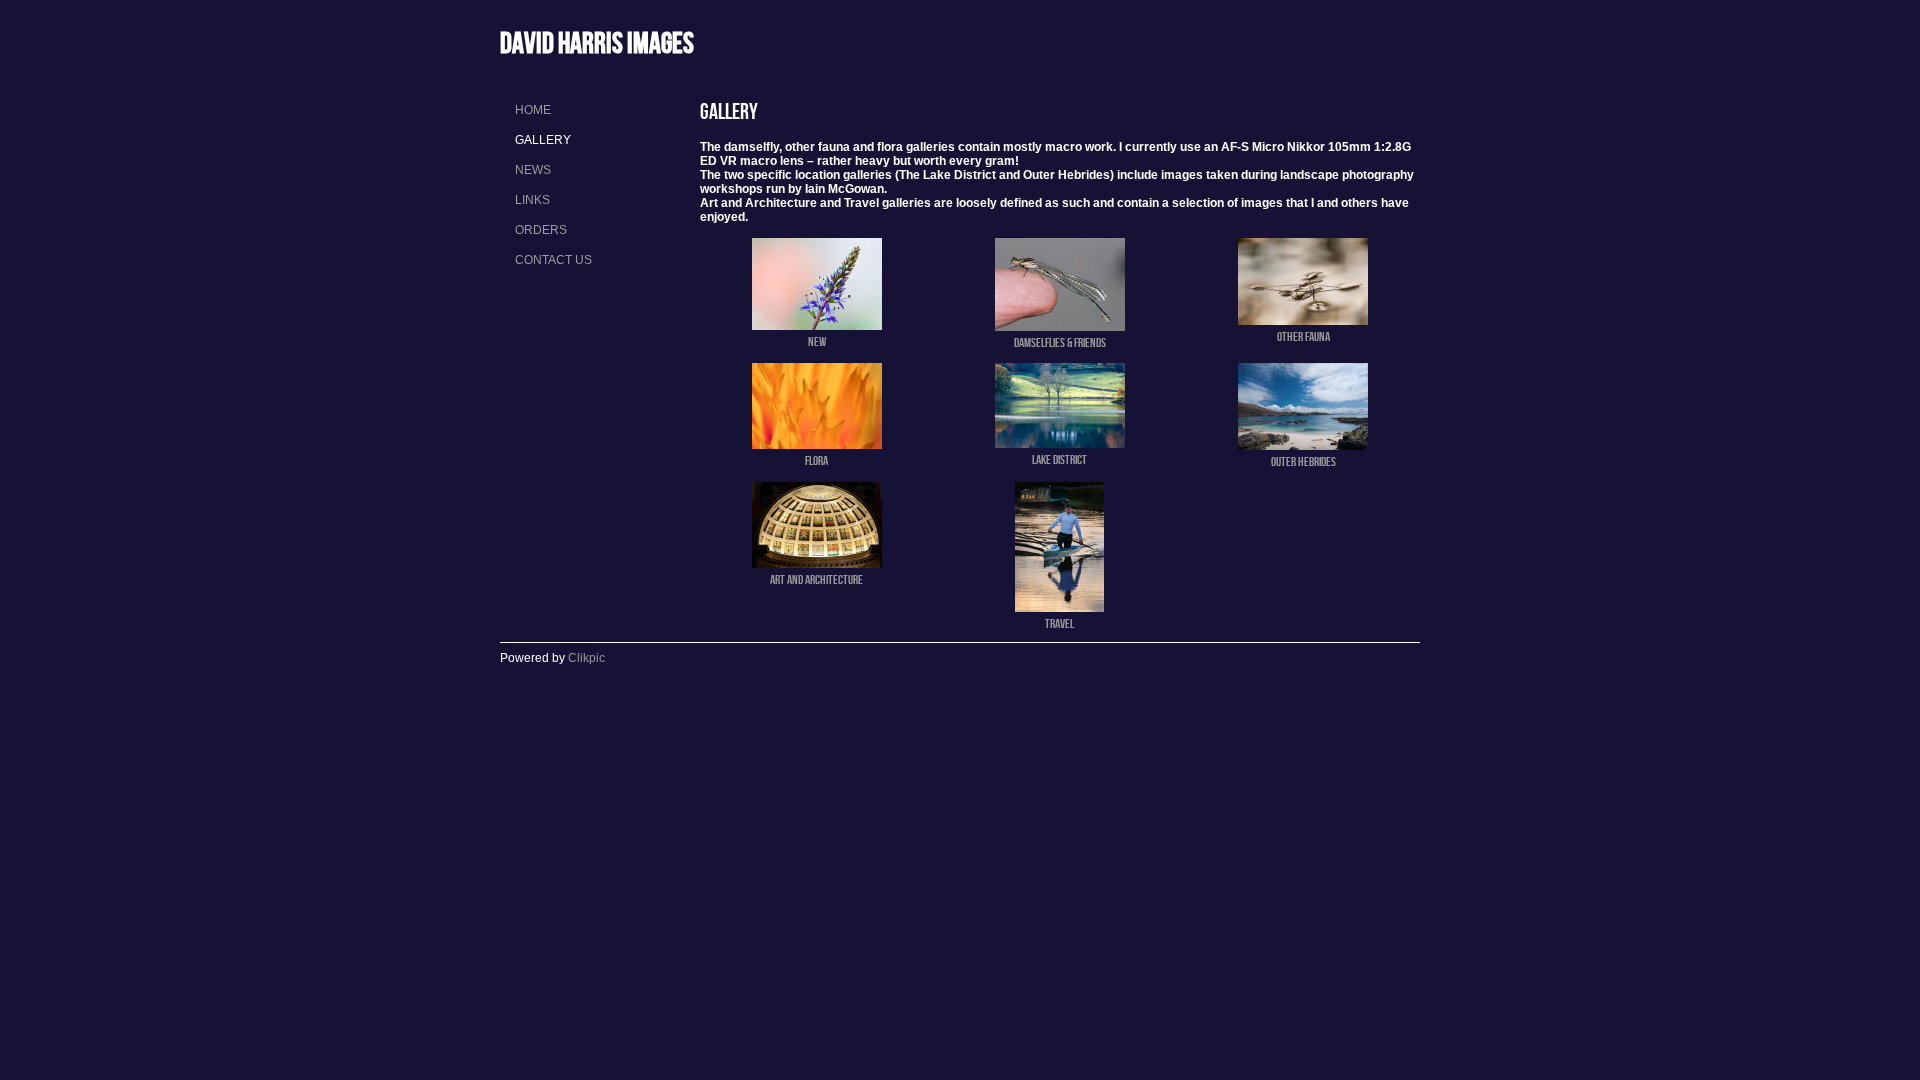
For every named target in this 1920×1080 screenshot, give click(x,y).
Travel (1059, 623)
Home (533, 110)
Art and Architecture (816, 579)
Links (532, 200)
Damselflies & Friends (1060, 342)
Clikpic (586, 658)
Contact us (553, 260)
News (533, 170)
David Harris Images (597, 42)
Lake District (1059, 459)
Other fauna (1303, 336)
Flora (816, 460)
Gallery (543, 140)
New (817, 341)
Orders (541, 230)
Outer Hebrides (1303, 461)
